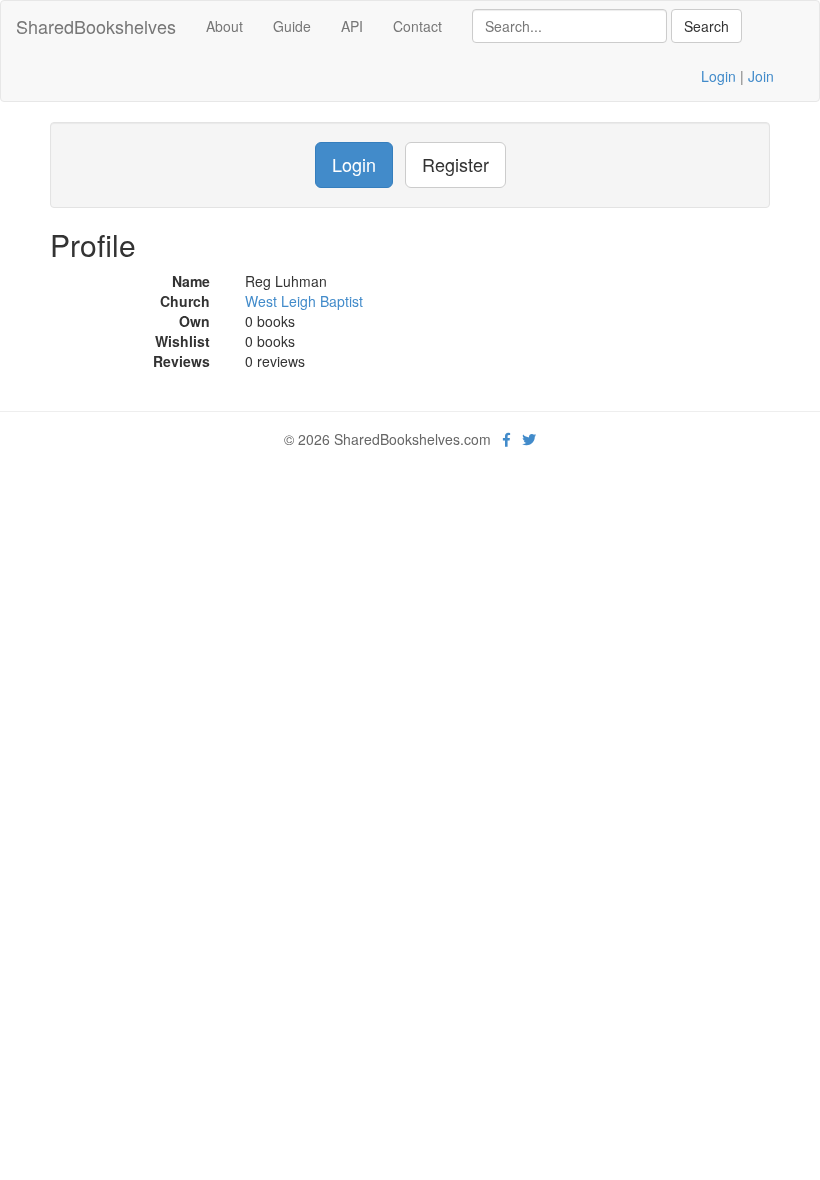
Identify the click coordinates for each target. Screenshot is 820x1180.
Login (718, 76)
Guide (292, 26)
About (224, 26)
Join (761, 76)
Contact (417, 26)
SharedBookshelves (96, 26)
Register (455, 164)
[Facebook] (506, 439)
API (352, 26)
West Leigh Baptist (304, 301)
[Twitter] (529, 439)
